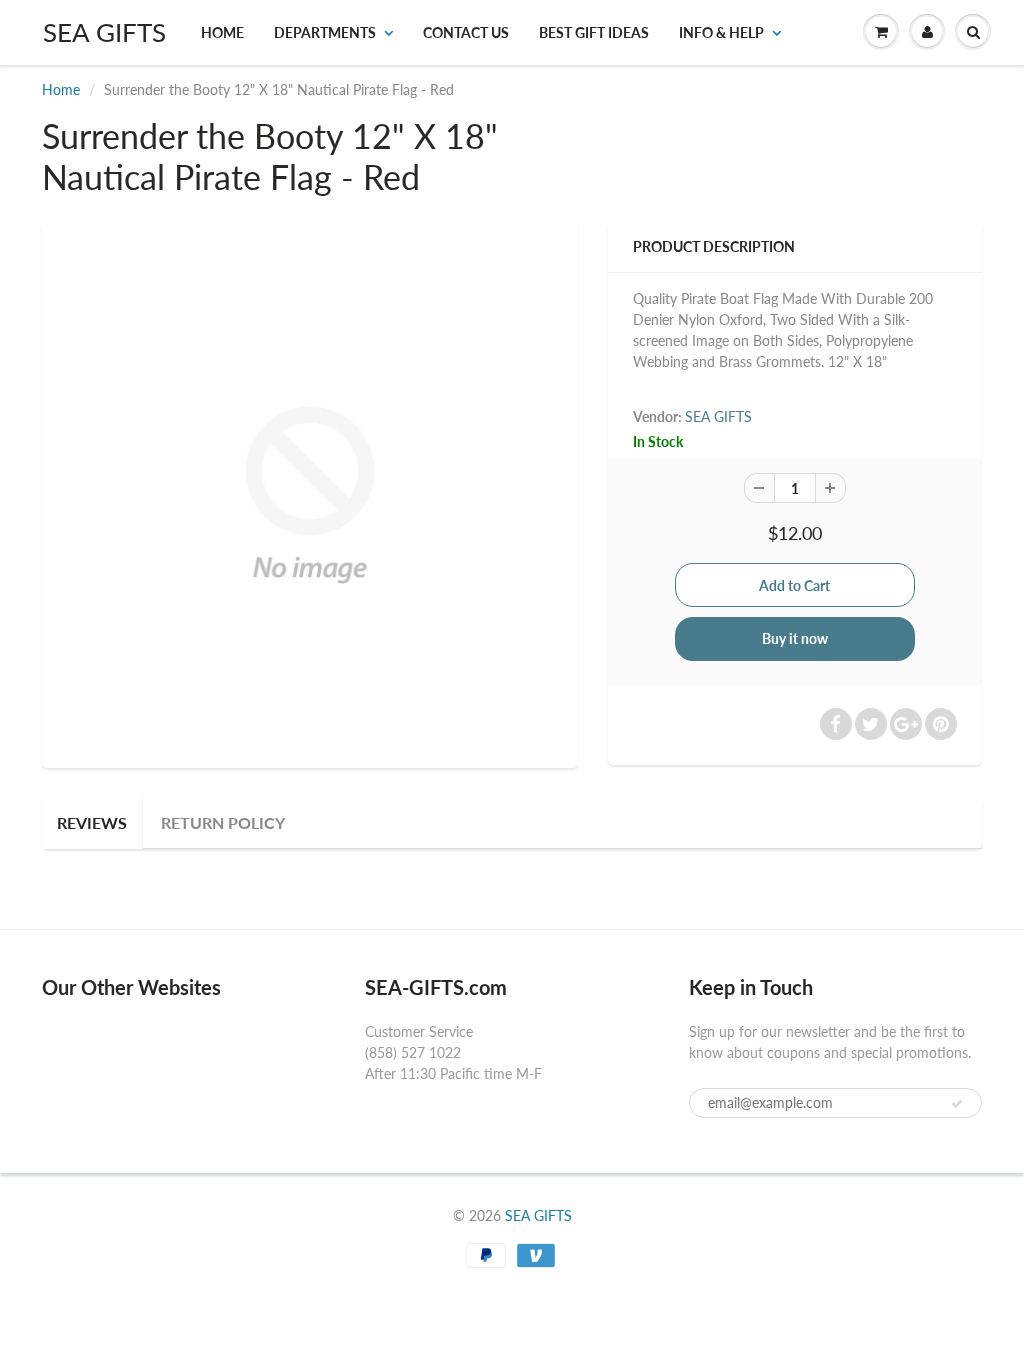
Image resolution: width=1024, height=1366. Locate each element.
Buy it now (795, 638)
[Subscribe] (957, 1104)
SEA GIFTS (104, 32)
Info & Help (721, 32)
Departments (325, 32)
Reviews (92, 822)
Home (222, 32)
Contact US (466, 32)
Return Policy (223, 822)
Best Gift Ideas (594, 32)
